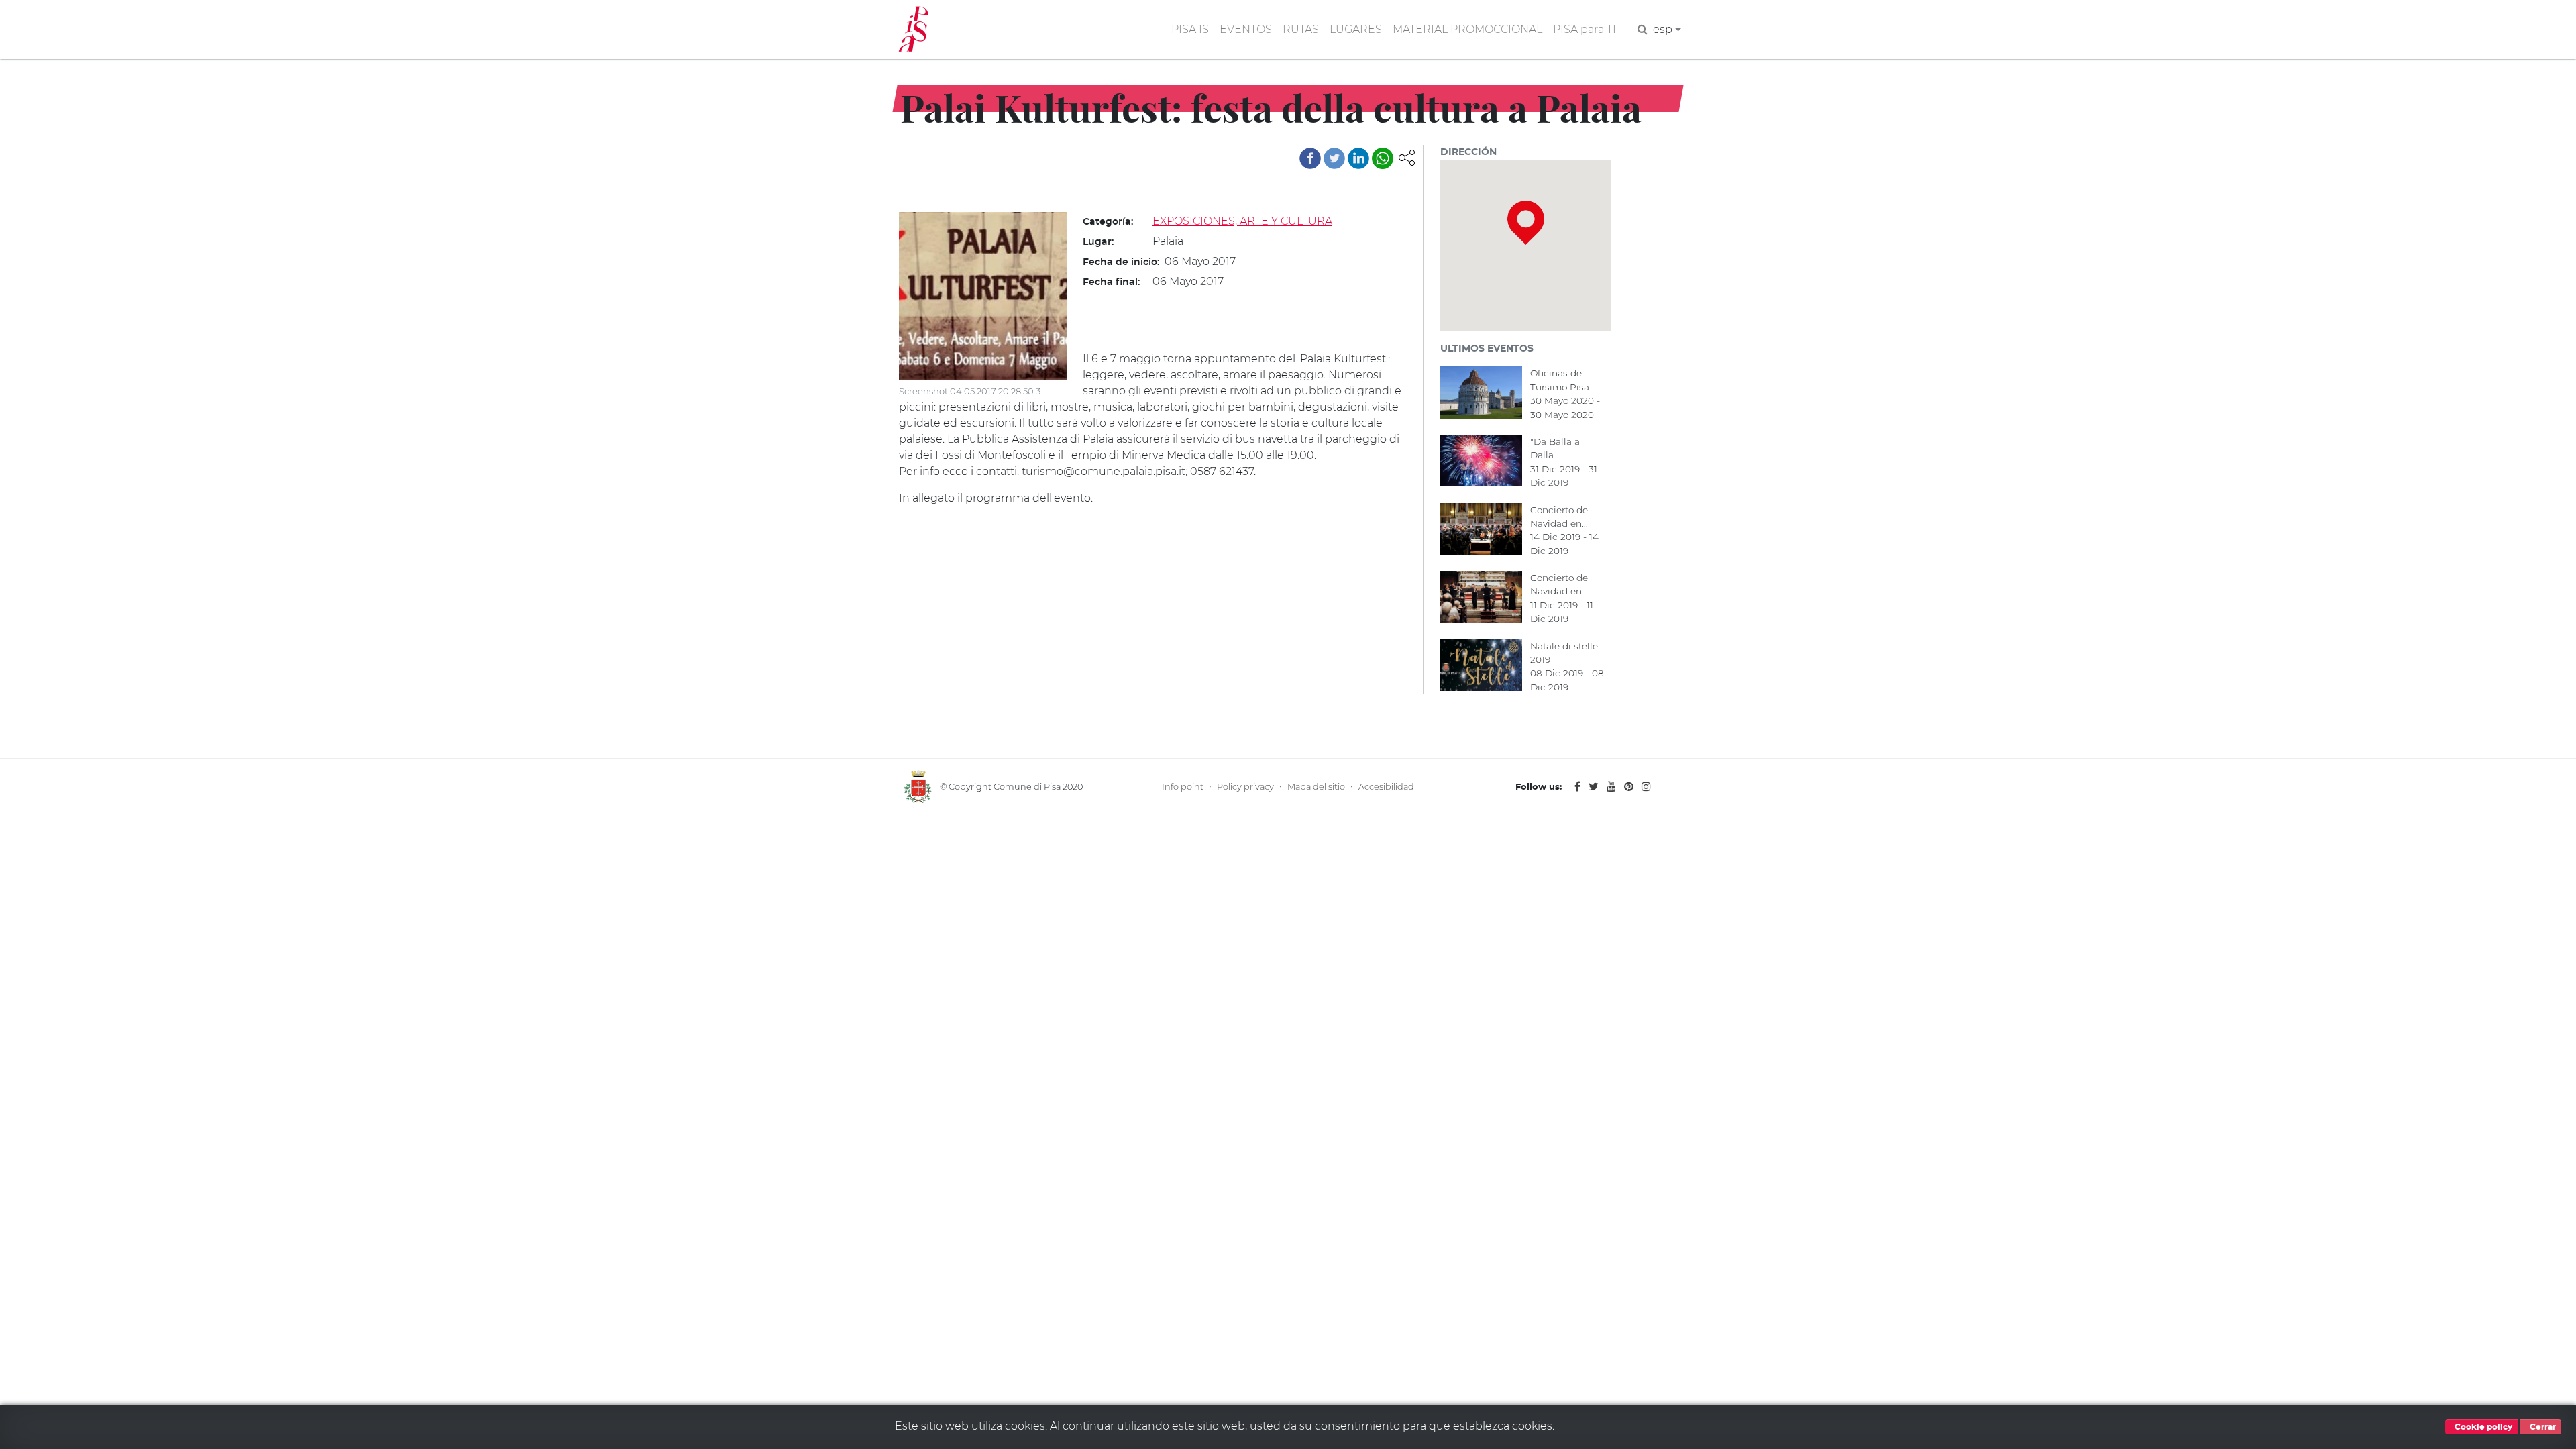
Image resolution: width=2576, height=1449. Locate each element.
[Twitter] (1334, 158)
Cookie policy (2482, 1427)
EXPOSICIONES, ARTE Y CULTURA (1242, 221)
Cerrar (2542, 1427)
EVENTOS (1246, 29)
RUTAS (1301, 29)
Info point (1183, 787)
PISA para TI (1585, 29)
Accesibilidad (1386, 787)
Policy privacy (1245, 787)
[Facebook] (1310, 158)
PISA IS (1190, 29)
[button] (1407, 157)
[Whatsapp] (1383, 158)
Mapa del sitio (1316, 787)
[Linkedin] (1358, 158)
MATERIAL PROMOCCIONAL (1467, 29)
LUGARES (1356, 29)
